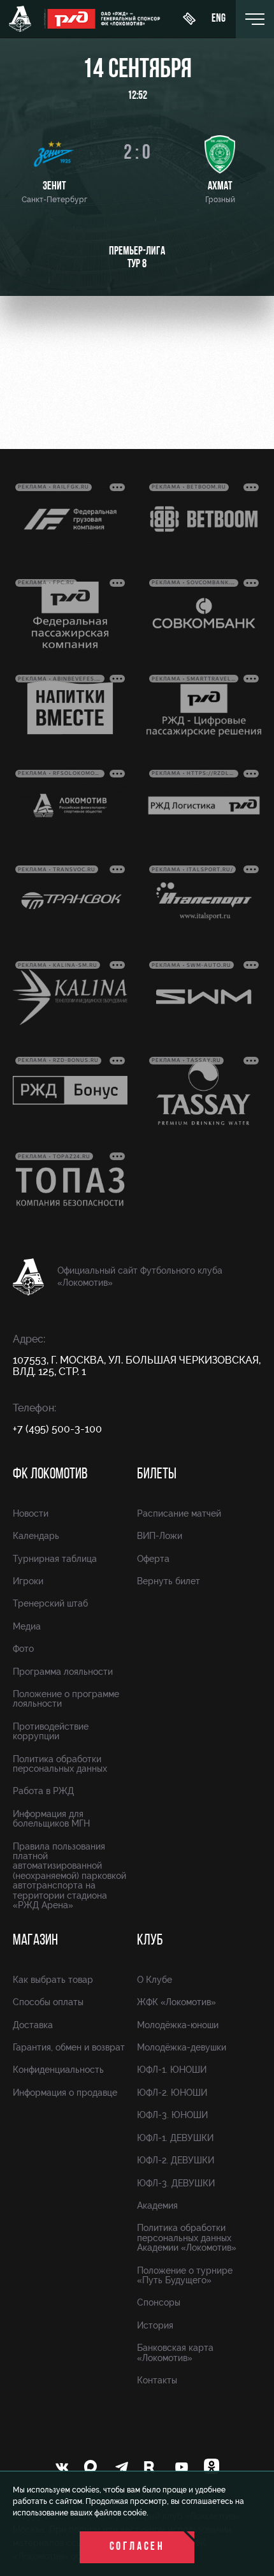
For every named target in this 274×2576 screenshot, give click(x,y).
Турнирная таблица (55, 1559)
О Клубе (155, 1980)
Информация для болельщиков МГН (51, 1819)
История (155, 2325)
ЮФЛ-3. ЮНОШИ (172, 2115)
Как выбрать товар (53, 1980)
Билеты (157, 1475)
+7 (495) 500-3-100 (57, 1429)
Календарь (36, 1536)
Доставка (33, 2025)
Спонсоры (159, 2302)
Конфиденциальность (58, 2070)
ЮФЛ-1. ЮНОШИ (172, 2070)
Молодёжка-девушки (182, 2047)
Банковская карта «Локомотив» (175, 2352)
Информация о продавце (65, 2093)
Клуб (150, 1941)
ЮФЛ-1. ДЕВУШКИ (175, 2138)
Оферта (153, 1559)
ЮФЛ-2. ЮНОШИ (172, 2093)
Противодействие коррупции (51, 1731)
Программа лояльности (63, 1672)
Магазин (35, 1941)
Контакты (157, 2380)
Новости (31, 1513)
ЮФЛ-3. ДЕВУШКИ (176, 2183)
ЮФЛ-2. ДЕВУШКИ (176, 2160)
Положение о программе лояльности (66, 1699)
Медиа (27, 1626)
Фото (23, 1649)
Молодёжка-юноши (178, 2025)
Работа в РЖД (43, 1791)
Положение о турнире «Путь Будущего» (185, 2275)
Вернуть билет (169, 1581)
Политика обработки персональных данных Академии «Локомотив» (187, 2238)
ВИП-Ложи (160, 1536)
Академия (157, 2205)
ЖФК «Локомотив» (177, 2002)
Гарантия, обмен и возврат (69, 2047)
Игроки (28, 1581)
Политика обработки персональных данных (60, 1764)
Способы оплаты (48, 2002)
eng (219, 19)
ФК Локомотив (50, 1475)
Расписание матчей (179, 1513)
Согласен (137, 2547)
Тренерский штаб (50, 1603)
